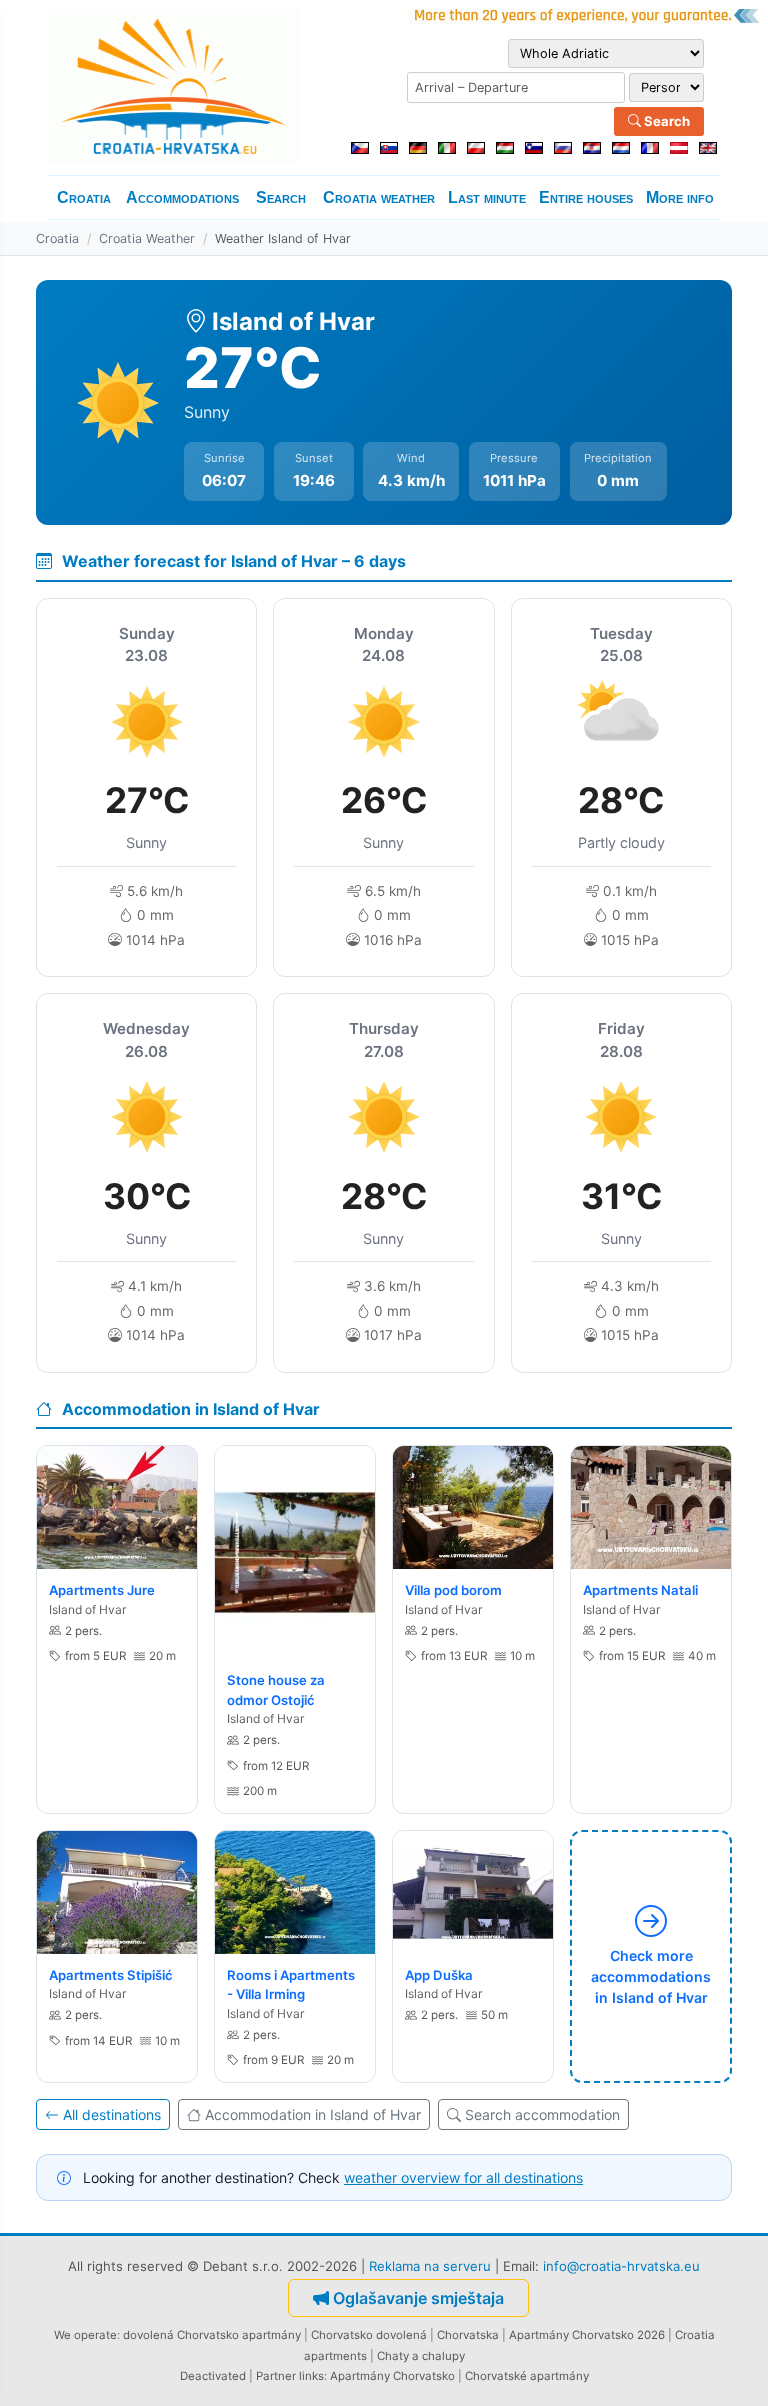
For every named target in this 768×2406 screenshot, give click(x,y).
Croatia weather (379, 197)
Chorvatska (468, 2335)
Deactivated (213, 2376)
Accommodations (182, 197)
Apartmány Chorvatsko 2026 (587, 2335)
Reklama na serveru (430, 2266)
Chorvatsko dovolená (369, 2335)
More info (680, 197)
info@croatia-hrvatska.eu (621, 2266)
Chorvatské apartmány (527, 2376)
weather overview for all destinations (463, 2177)
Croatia (84, 197)
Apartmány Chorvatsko (392, 2376)
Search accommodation (542, 2114)
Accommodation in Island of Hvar (313, 2114)
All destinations (112, 2114)
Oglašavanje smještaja (418, 2298)
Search (665, 121)
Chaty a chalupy (421, 2356)
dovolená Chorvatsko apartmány (212, 2335)
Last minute (487, 197)
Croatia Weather (147, 238)
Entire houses (586, 197)
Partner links (290, 2376)
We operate (85, 2335)
